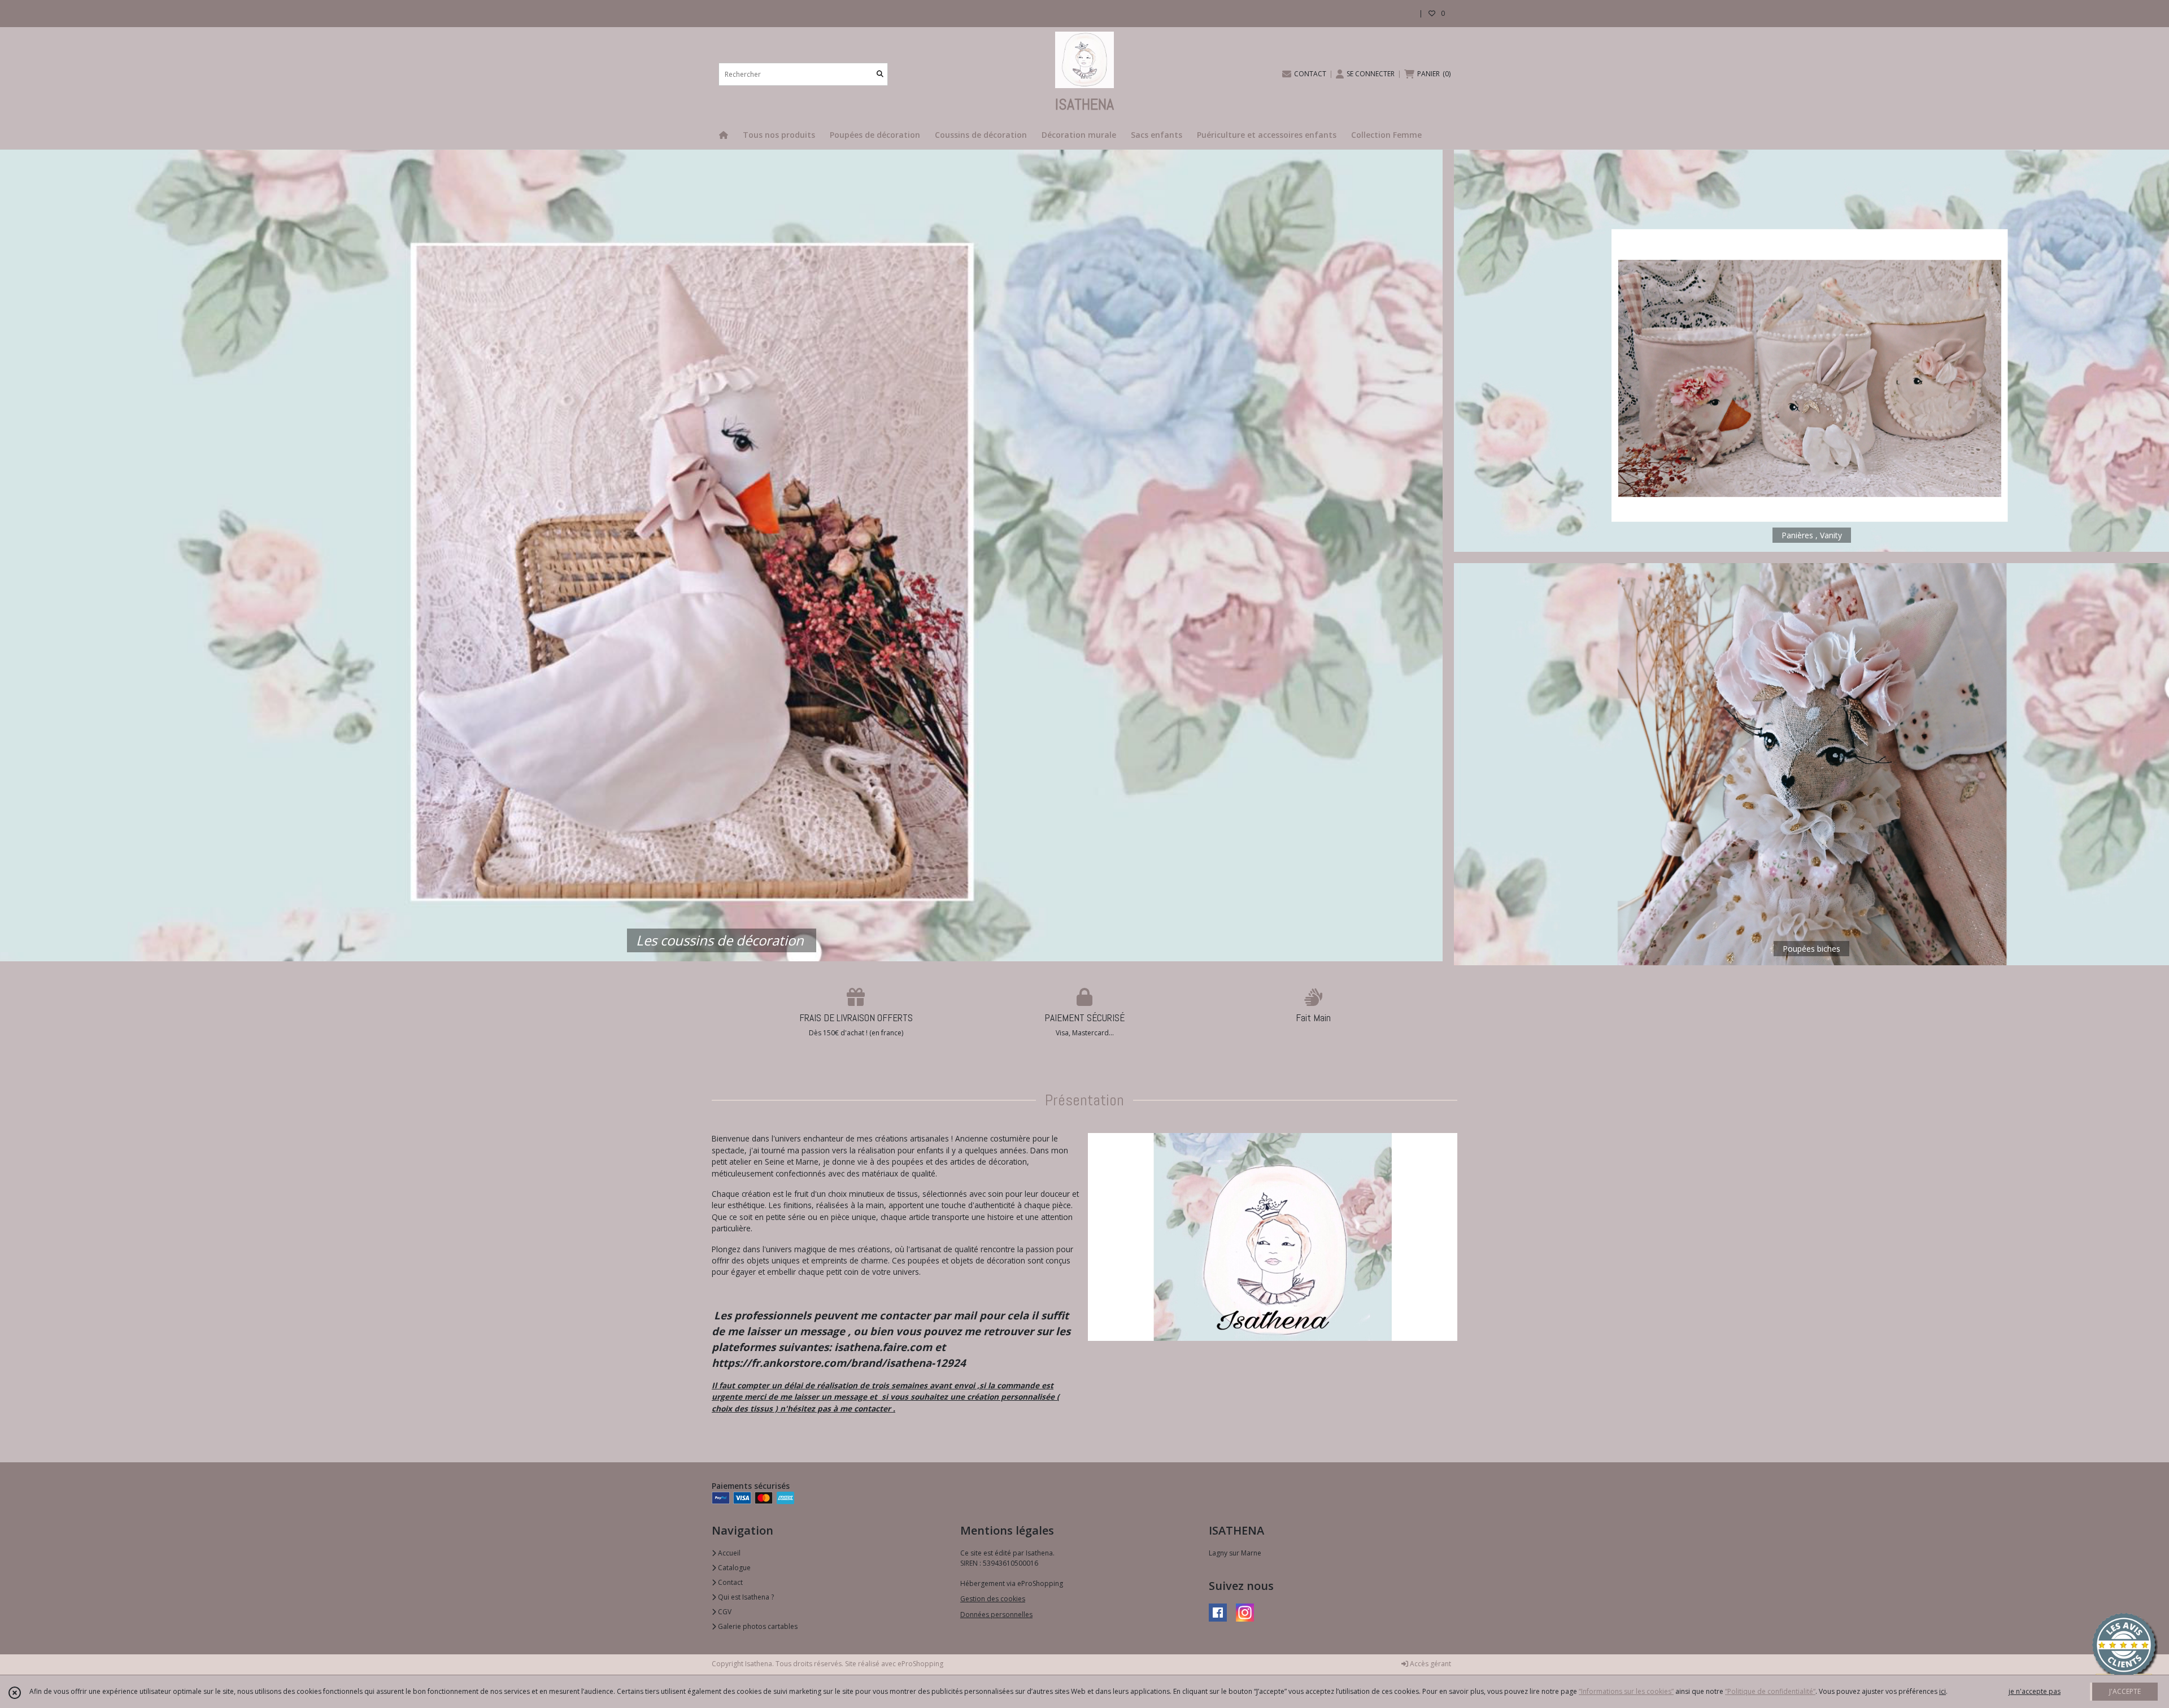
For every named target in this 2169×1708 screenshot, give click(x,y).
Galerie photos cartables (757, 1626)
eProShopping (920, 1664)
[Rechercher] (880, 74)
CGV (724, 1612)
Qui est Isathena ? (745, 1597)
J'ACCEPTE (2125, 1691)
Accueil (728, 1553)
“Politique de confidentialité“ (1770, 1691)
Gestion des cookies (993, 1599)
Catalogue (733, 1568)
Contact (729, 1582)
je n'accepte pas (2035, 1691)
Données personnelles (996, 1615)
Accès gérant (1430, 1664)
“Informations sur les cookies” (1626, 1691)
